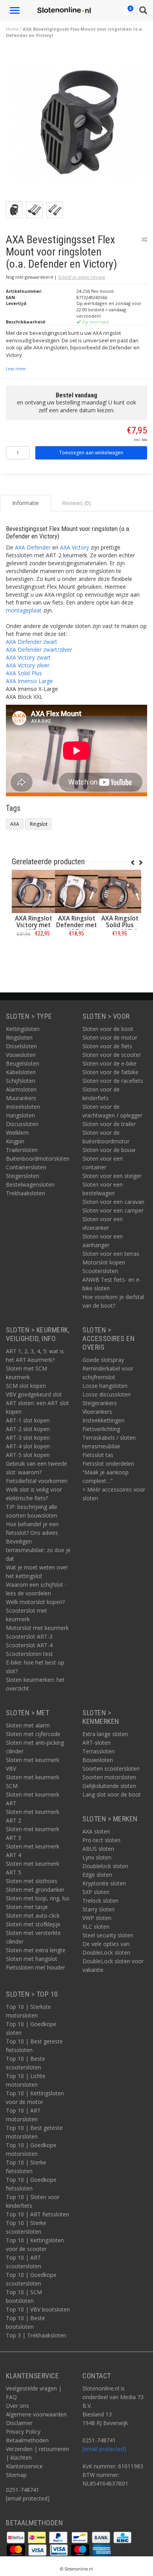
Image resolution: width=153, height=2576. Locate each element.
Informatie (34, 951)
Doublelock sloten (105, 1866)
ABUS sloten (98, 1849)
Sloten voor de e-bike (109, 1063)
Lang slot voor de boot (112, 1794)
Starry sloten (98, 1909)
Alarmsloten (21, 1089)
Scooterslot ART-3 (29, 1636)
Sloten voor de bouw (109, 1150)
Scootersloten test (29, 1654)
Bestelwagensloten (30, 1184)
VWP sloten (97, 1918)
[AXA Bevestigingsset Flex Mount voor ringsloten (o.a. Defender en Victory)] (79, 124)
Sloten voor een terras (111, 1254)
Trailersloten (22, 1150)
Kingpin (15, 1141)
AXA (15, 824)
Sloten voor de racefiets (113, 1081)
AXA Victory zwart (28, 657)
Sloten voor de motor (110, 1037)
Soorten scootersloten (111, 1768)
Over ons (17, 2406)
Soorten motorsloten (109, 1777)
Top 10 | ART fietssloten (37, 2214)
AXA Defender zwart (32, 642)
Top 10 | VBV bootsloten (38, 2309)
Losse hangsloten (105, 1386)
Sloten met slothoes (32, 1881)
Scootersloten (100, 1271)
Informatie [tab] (25, 503)
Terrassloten (98, 1751)
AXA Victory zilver (28, 665)
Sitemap (16, 2475)
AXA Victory (75, 547)
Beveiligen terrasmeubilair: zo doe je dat (38, 1550)
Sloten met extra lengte (36, 1950)
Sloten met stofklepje (33, 1924)
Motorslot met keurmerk (37, 1628)
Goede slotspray (103, 1360)
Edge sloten (97, 1875)
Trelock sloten (100, 1901)
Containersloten (26, 1167)
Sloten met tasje (27, 1907)
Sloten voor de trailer (109, 1124)
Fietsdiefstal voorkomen (37, 1481)
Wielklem (17, 1133)
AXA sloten (96, 1831)
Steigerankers (100, 1403)
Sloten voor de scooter (112, 1055)
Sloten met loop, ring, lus (38, 1898)
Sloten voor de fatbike (110, 1072)
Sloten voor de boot (108, 1029)
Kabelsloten (21, 1072)
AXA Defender (33, 547)
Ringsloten (19, 1037)
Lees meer (16, 369)
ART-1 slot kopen (28, 1420)
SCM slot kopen (26, 1386)
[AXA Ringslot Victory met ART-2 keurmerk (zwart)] (33, 891)
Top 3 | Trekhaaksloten (36, 2335)
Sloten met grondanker (35, 1890)
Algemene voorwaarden (36, 2414)
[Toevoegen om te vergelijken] (144, 240)
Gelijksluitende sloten (109, 1786)
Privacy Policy (23, 2432)
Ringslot (39, 824)
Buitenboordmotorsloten (38, 1158)
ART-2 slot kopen (28, 1429)
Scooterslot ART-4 (29, 1645)
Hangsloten (20, 1115)
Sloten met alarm (28, 1725)
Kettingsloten (23, 1029)
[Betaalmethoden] (16, 2537)
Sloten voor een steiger (112, 1176)
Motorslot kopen (104, 1262)
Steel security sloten (108, 1935)
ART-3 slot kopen (28, 1438)
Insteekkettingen (103, 1420)
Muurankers (21, 1098)
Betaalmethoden (27, 2440)
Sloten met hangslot (32, 1959)
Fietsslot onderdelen (108, 1463)
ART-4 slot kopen (28, 1446)
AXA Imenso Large (29, 681)
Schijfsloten (21, 1081)
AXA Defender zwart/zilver (39, 650)
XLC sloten (96, 1926)
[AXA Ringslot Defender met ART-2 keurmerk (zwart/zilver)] (76, 891)
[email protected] (104, 2449)
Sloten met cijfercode (33, 1734)
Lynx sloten (97, 1857)
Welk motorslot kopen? (35, 1602)
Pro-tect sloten (101, 1840)
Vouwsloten (21, 1055)
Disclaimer (19, 2423)
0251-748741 (23, 2490)
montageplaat (24, 610)
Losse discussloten (107, 1394)
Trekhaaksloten (25, 1193)
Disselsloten (21, 1046)
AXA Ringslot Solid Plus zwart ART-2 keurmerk (120, 928)
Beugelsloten (23, 1063)
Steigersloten (23, 1176)
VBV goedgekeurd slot (34, 1394)
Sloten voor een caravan (113, 1202)
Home (12, 29)
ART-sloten (97, 1743)
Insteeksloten (23, 1107)
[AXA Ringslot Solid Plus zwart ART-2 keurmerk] (120, 891)
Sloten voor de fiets (107, 1046)
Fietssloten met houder (36, 1967)
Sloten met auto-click (33, 1915)
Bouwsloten (98, 1760)
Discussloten (22, 1124)
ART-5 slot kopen (28, 1455)
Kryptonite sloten (104, 1883)
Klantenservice (24, 2466)
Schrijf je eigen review (82, 277)
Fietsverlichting (101, 1429)
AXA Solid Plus (24, 673)
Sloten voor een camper (113, 1210)
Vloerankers (97, 1412)
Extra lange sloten (105, 1734)
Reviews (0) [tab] (76, 503)
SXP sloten (96, 1892)
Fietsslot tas (98, 1455)
